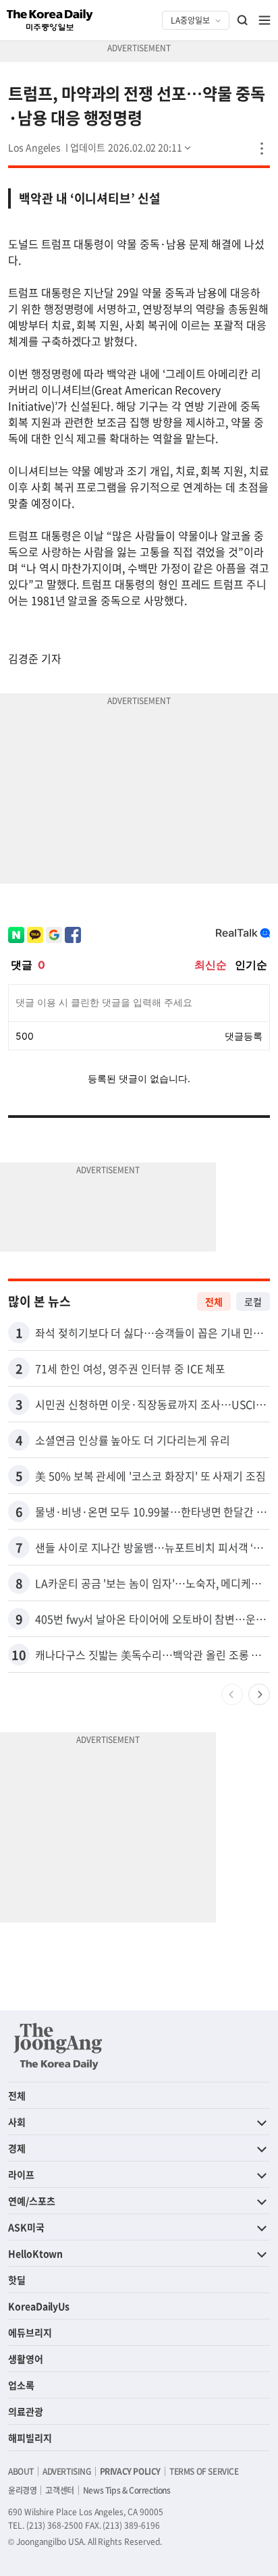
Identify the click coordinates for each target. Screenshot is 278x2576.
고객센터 (59, 2490)
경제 (17, 2148)
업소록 (21, 2385)
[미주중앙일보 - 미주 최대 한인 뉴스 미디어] (50, 20)
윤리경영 (22, 2490)
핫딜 (17, 2280)
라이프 (21, 2174)
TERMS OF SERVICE (204, 2471)
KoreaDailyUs (39, 2306)
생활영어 (26, 2359)
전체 (214, 1302)
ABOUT (21, 2471)
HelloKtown (35, 2253)
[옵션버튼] (262, 149)
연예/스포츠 (32, 2201)
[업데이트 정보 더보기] (132, 147)
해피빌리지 (30, 2438)
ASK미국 (26, 2227)
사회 (17, 2122)
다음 (259, 1694)
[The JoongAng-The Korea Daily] (58, 2046)
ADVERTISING (67, 2471)
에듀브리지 (30, 2332)
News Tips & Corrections (127, 2490)
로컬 (253, 1302)
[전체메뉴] (265, 20)
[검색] (243, 20)
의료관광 (26, 2411)
